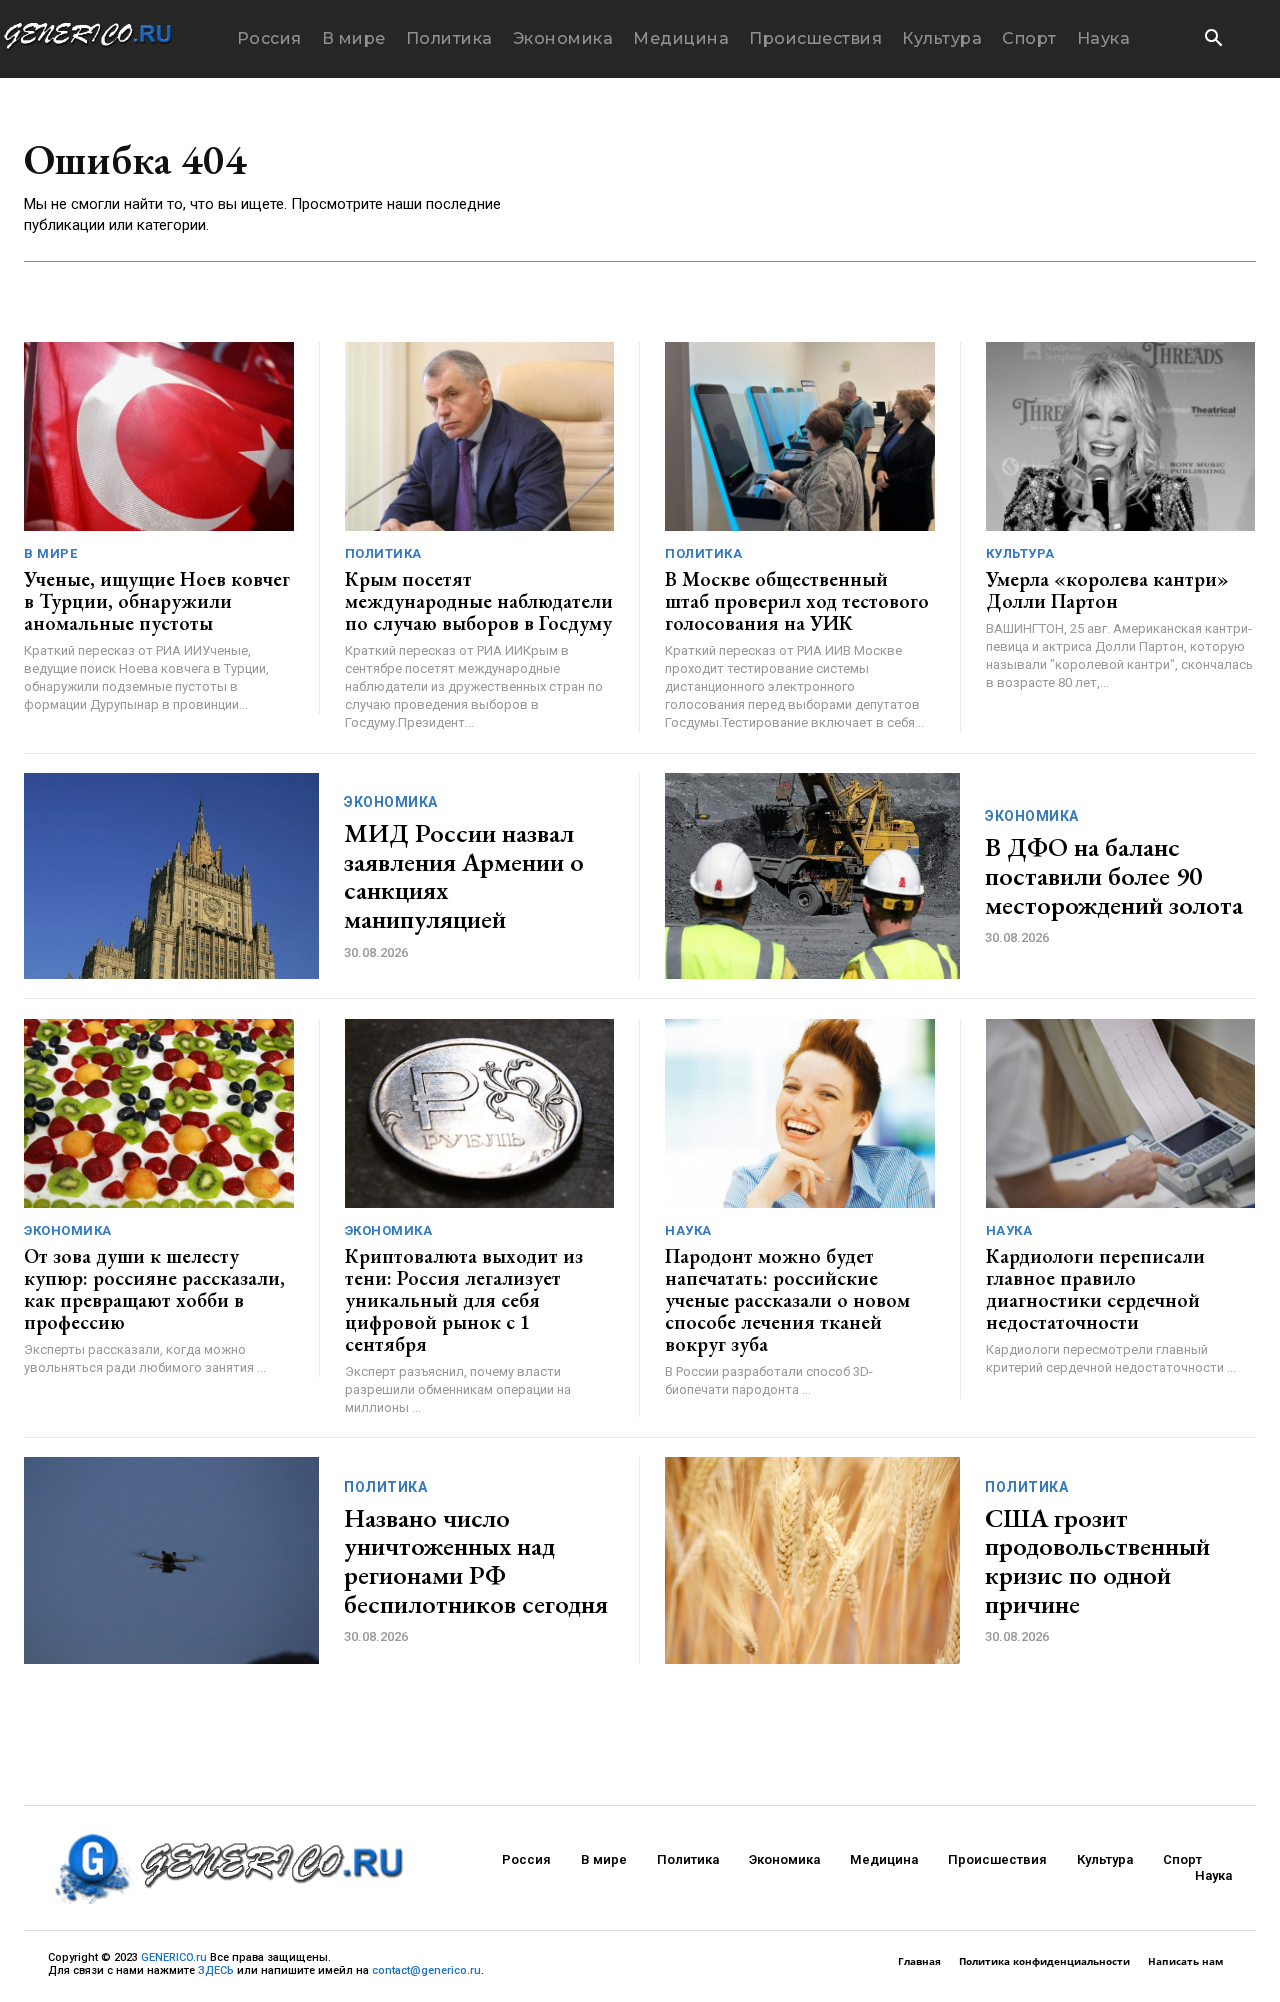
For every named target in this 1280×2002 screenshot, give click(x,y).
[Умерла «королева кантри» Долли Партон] (1121, 436)
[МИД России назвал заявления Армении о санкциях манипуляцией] (171, 876)
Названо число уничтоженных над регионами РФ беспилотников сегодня (476, 1561)
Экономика (391, 802)
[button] (1213, 40)
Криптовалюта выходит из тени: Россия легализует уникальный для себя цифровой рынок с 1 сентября (464, 1300)
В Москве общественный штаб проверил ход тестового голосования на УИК (797, 601)
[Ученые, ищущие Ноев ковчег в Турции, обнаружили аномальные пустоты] (159, 436)
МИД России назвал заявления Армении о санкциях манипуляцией (464, 876)
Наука (688, 1230)
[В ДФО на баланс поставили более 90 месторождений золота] (812, 876)
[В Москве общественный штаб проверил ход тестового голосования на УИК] (800, 436)
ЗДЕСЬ (216, 1970)
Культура (1020, 553)
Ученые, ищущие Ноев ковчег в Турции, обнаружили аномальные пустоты (157, 601)
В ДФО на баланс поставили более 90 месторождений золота (1114, 875)
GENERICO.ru (174, 1957)
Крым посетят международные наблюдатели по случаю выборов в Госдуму (479, 601)
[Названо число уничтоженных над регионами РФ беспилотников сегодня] (171, 1560)
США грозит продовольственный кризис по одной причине (1097, 1561)
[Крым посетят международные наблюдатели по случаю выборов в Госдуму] (480, 436)
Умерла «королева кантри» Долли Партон (1107, 590)
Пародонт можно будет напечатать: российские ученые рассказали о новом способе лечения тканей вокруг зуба (787, 1300)
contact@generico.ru (426, 1970)
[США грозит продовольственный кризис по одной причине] (812, 1560)
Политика (383, 553)
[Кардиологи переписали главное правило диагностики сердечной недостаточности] (1121, 1113)
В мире (50, 553)
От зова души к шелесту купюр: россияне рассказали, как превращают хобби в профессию (154, 1289)
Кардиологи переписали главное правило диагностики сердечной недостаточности (1095, 1289)
